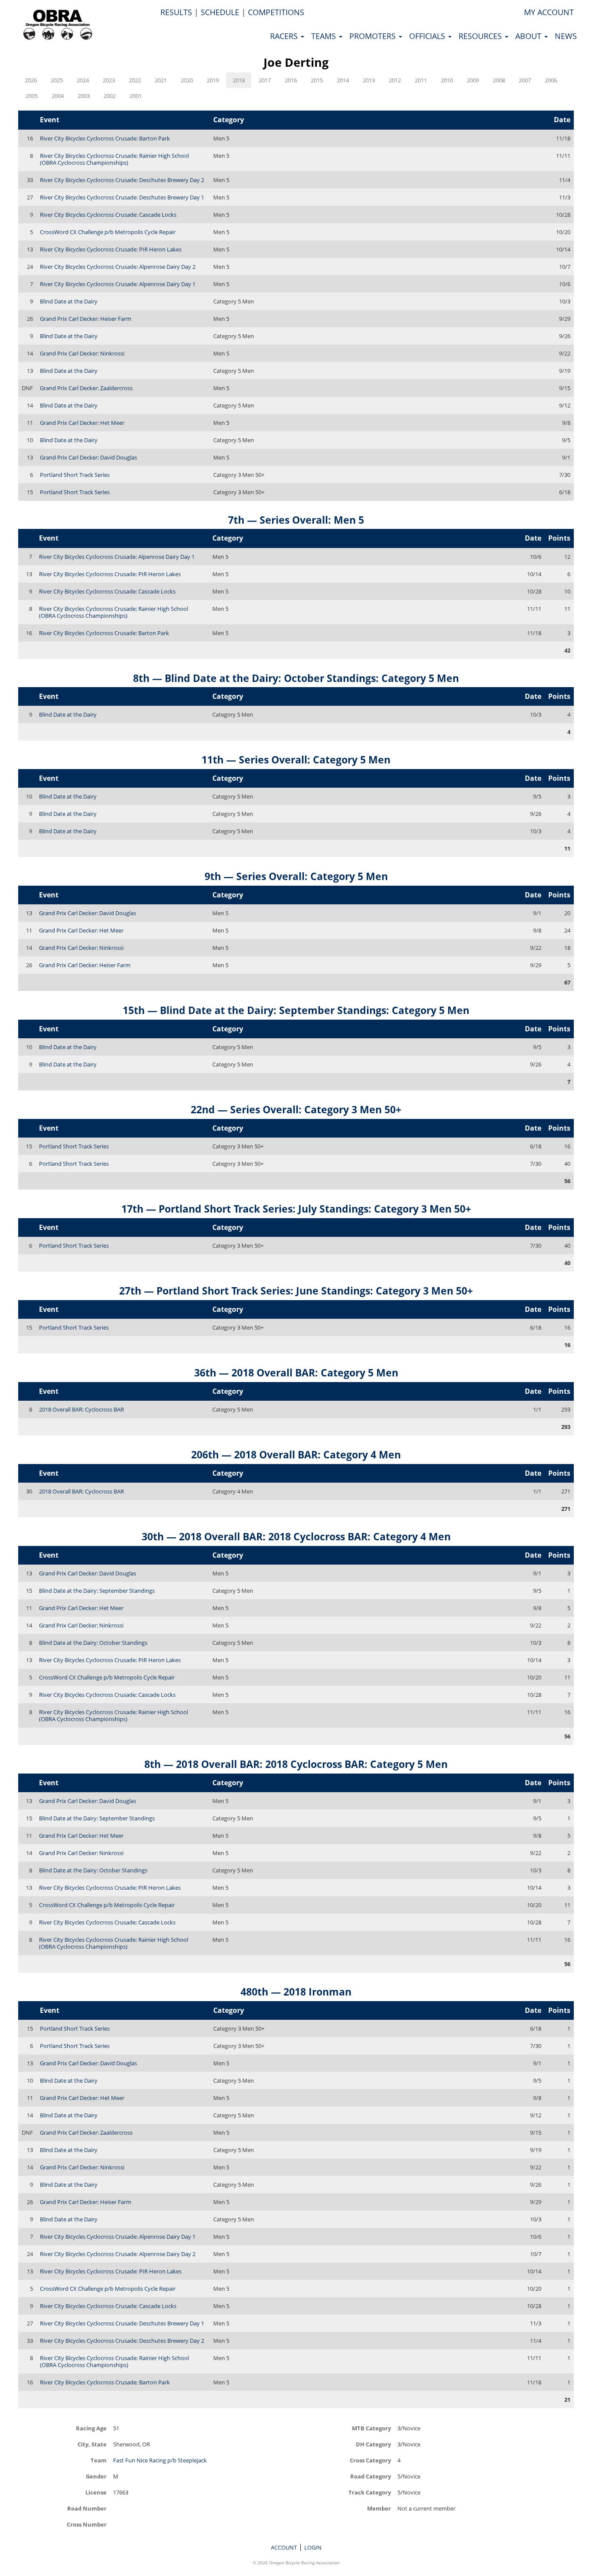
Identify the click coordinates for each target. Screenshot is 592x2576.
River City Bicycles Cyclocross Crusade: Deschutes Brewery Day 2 (122, 180)
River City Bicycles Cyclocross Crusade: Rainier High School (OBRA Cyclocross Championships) (114, 159)
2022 (135, 80)
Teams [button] (325, 36)
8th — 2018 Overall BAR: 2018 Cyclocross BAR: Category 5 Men (296, 1764)
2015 (317, 80)
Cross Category (370, 2460)
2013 (369, 80)
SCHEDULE (220, 12)
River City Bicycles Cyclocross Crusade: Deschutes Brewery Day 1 (122, 197)
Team (99, 2460)
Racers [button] (285, 36)
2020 (187, 80)
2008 (499, 80)
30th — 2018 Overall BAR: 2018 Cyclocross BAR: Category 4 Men (296, 1536)
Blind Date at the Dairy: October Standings (93, 1643)
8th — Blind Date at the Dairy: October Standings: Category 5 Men (296, 678)
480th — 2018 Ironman (296, 1992)
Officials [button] (428, 36)
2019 (213, 80)
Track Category (370, 2492)
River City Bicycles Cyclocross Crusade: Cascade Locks (108, 215)
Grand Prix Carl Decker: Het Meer (82, 423)
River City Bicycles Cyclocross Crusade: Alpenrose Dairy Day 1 (118, 284)
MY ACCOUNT (549, 12)
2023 (109, 80)
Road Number (87, 2508)
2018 (239, 80)
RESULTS (176, 12)
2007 (525, 80)
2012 (395, 80)
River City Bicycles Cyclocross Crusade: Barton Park (105, 138)
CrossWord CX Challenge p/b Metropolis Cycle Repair (108, 232)
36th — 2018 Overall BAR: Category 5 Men (296, 1373)
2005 (32, 96)
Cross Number (87, 2524)
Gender (96, 2476)
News (566, 36)
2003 (84, 96)
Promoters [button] (374, 36)
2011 (421, 80)
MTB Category (371, 2428)
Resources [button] (481, 36)
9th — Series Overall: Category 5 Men (296, 876)
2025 (57, 80)
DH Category (373, 2444)
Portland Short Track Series (75, 475)
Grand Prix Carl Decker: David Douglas (88, 457)
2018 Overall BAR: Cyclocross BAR (81, 1409)
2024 (83, 80)
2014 (343, 80)
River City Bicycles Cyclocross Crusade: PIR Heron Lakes (111, 249)
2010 (447, 80)
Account (284, 2547)
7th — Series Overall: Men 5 (296, 520)
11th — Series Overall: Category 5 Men (296, 760)
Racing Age (91, 2428)
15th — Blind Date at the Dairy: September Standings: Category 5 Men (296, 1010)
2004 (58, 96)
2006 (551, 80)
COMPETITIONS (276, 12)
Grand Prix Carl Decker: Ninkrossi (82, 353)
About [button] (529, 36)
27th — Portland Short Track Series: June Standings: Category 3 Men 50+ (296, 1291)
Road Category (371, 2476)
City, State (92, 2444)
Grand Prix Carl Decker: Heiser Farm (86, 319)
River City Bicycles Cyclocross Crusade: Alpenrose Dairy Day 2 (118, 267)
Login (313, 2547)
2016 (291, 80)
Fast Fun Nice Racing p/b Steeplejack (160, 2460)
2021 (161, 80)
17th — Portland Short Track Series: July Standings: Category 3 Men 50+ (296, 1209)
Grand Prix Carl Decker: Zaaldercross (86, 388)
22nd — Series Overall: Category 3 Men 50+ (296, 1109)
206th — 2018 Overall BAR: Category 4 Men (296, 1454)
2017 (265, 80)
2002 (110, 96)
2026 (31, 80)
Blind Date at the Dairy (69, 301)
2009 (473, 80)
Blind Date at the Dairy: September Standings (97, 1591)
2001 (136, 96)
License (96, 2492)
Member (379, 2508)
